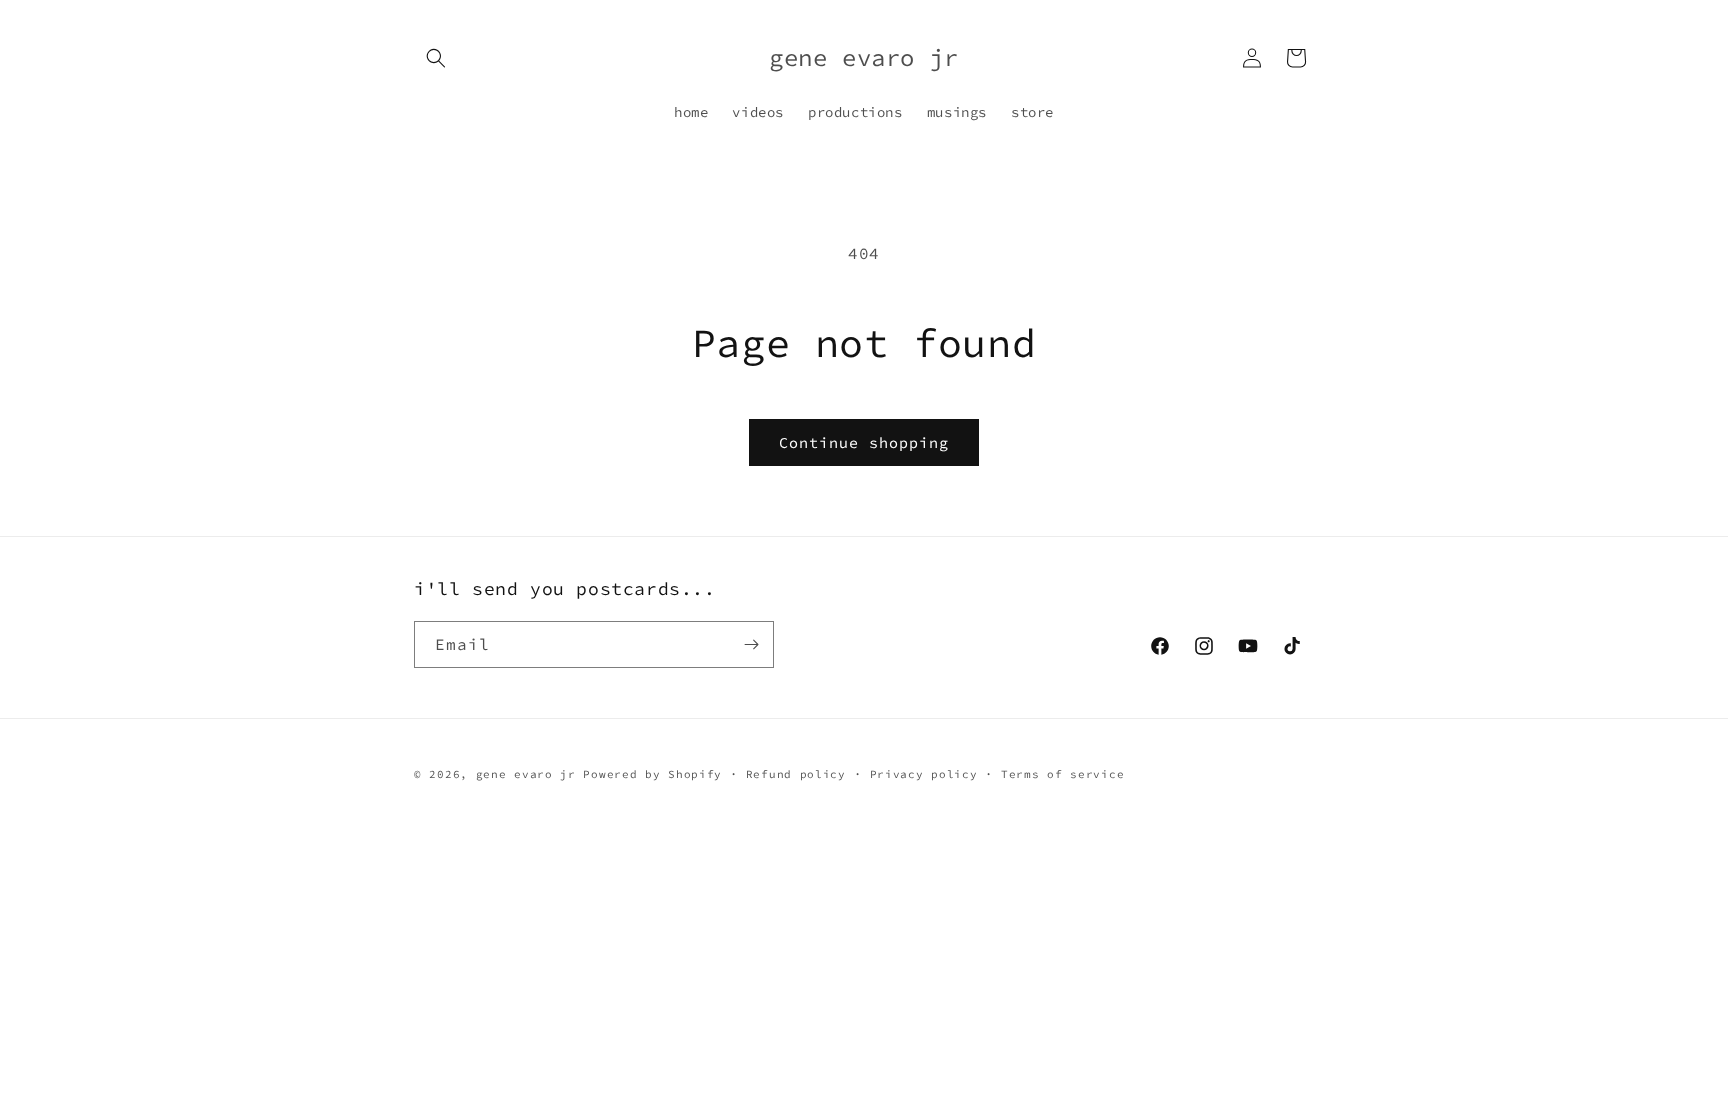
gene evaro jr (526, 774)
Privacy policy (924, 774)
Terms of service (1062, 774)
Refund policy (796, 774)
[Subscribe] (751, 644)
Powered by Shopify (652, 774)
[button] (436, 58)
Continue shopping (864, 442)
